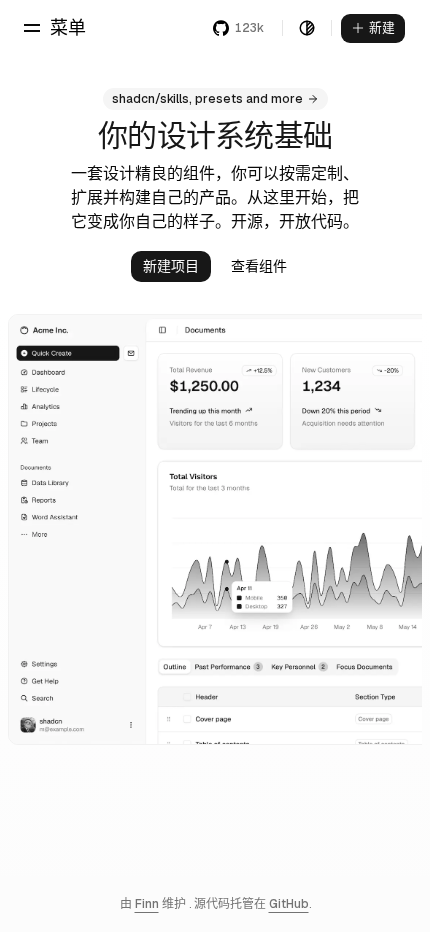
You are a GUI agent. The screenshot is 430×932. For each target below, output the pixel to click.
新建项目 (171, 266)
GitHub (289, 904)
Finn (147, 904)
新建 (382, 27)
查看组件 (259, 266)
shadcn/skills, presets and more (207, 99)
